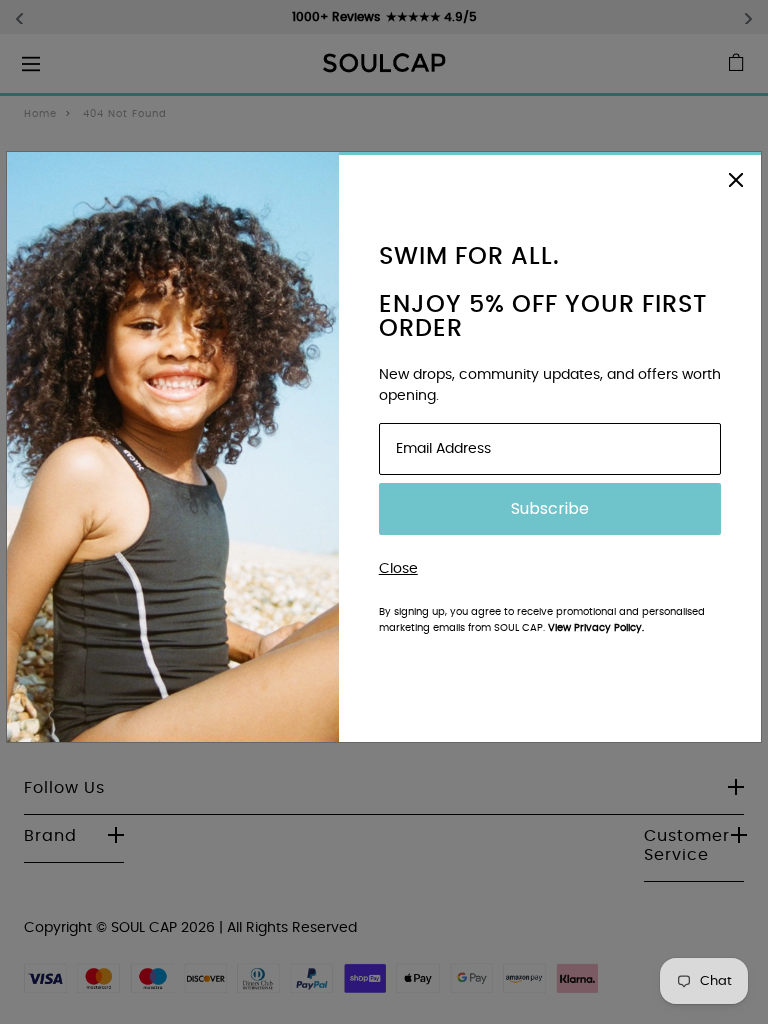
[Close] (736, 178)
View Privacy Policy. (596, 628)
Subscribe (550, 508)
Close (398, 569)
